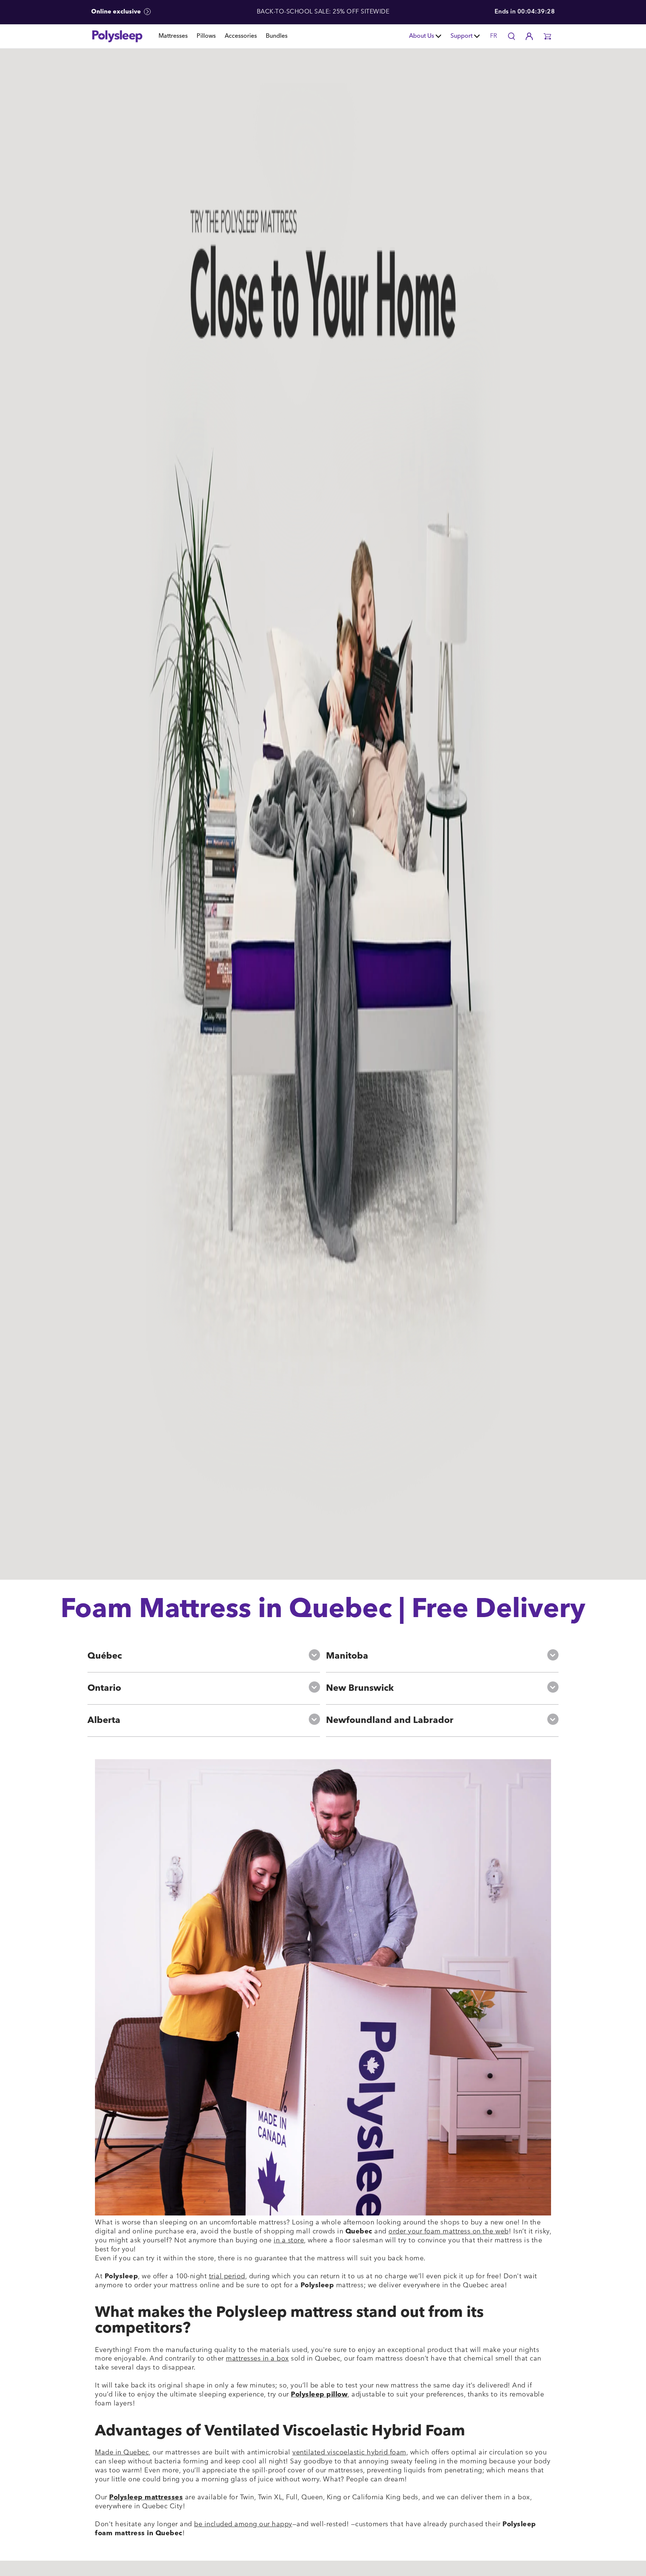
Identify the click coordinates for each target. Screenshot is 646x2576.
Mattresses (173, 36)
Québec (105, 1656)
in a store (289, 2241)
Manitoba (347, 1656)
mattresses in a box (257, 2359)
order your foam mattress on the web (449, 2232)
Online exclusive (117, 12)
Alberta (104, 1721)
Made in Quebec (122, 2453)
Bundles (277, 36)
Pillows (206, 36)
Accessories (241, 36)
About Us (422, 36)
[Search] (511, 36)
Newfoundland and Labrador (390, 1721)
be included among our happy (243, 2524)
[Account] (529, 36)
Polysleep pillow (319, 2395)
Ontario (104, 1689)
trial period (227, 2276)
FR (494, 36)
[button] (547, 36)
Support (462, 36)
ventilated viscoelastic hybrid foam (349, 2453)
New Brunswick (360, 1689)
